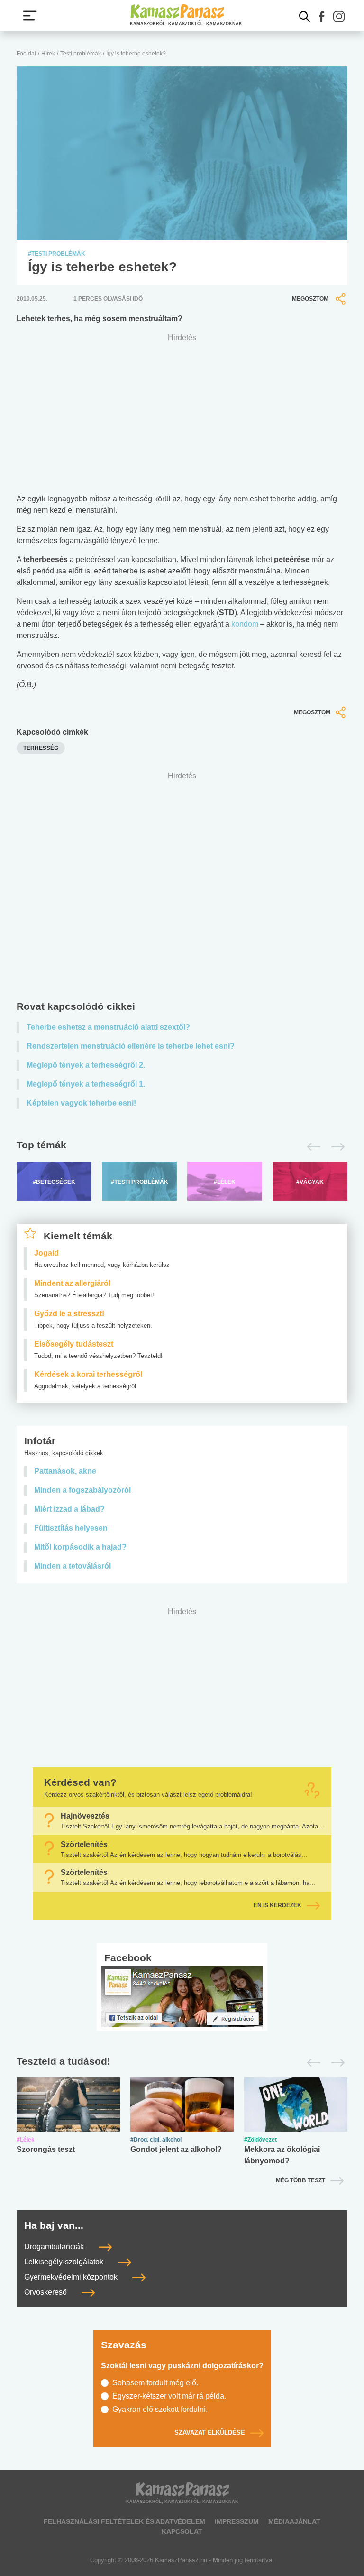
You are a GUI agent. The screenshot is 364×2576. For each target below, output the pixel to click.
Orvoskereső (46, 2292)
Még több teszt (300, 2180)
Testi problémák (81, 54)
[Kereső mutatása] (305, 17)
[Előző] (311, 1147)
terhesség (41, 748)
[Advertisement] (182, 888)
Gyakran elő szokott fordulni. (160, 2409)
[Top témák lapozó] (182, 1147)
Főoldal (26, 54)
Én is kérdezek (278, 1905)
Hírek (48, 54)
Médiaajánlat (294, 2521)
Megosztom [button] (310, 299)
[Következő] (335, 1147)
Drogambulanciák (55, 2247)
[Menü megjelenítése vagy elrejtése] (30, 16)
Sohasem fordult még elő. (155, 2383)
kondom (245, 624)
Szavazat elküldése (210, 2433)
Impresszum (237, 2521)
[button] (322, 17)
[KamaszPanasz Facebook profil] (182, 1996)
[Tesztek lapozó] (182, 2062)
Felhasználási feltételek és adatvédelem (124, 2521)
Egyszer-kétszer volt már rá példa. (169, 2396)
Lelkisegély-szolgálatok (65, 2262)
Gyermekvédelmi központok (72, 2277)
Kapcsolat (182, 2531)
